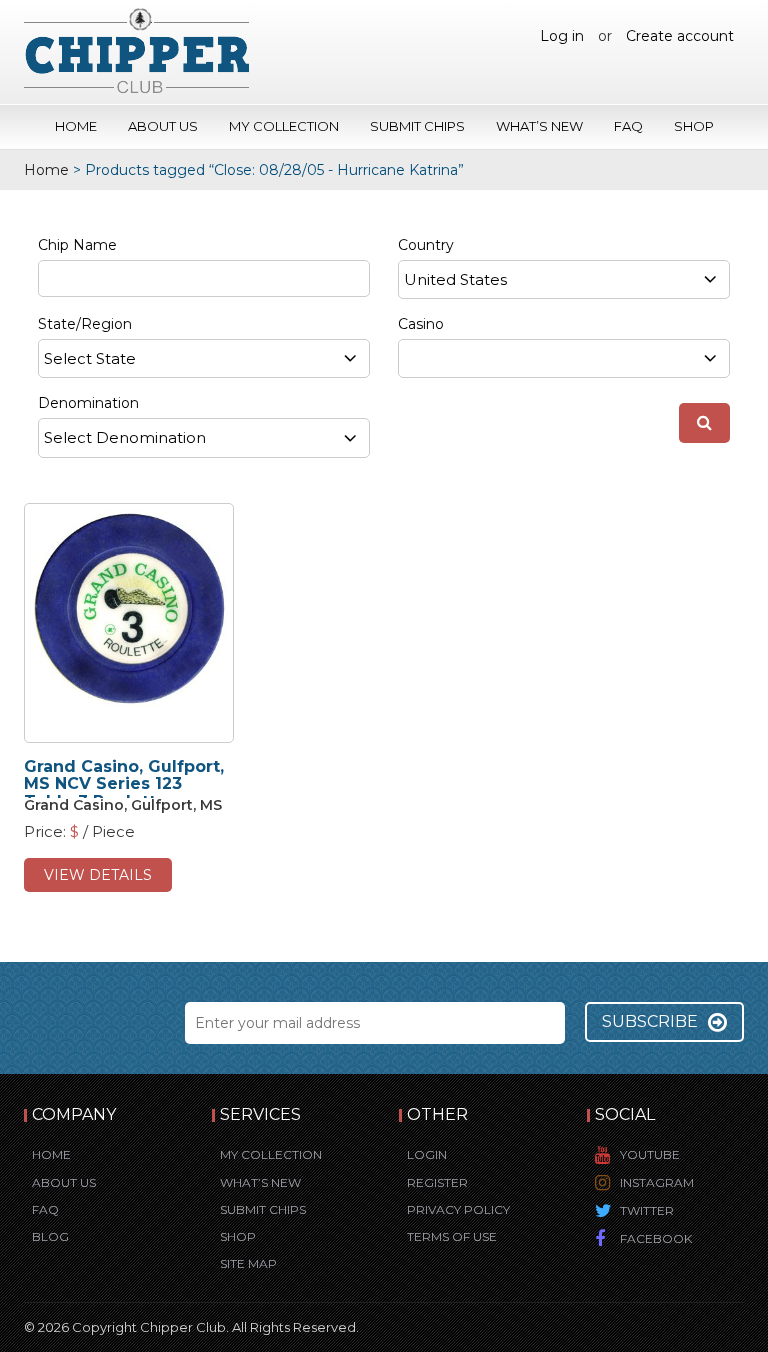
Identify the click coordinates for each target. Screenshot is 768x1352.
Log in (562, 36)
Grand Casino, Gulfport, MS (123, 805)
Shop (694, 126)
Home (76, 126)
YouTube (650, 1154)
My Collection (284, 126)
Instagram (657, 1182)
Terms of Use (452, 1236)
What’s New (539, 126)
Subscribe (650, 1021)
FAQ (628, 126)
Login (427, 1154)
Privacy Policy (458, 1209)
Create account (680, 36)
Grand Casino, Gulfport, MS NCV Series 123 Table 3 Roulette (124, 784)
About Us (163, 126)
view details (98, 875)
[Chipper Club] (136, 50)
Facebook (656, 1238)
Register (437, 1182)
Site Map (248, 1263)
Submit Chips (417, 126)
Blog (50, 1236)
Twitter (647, 1210)
